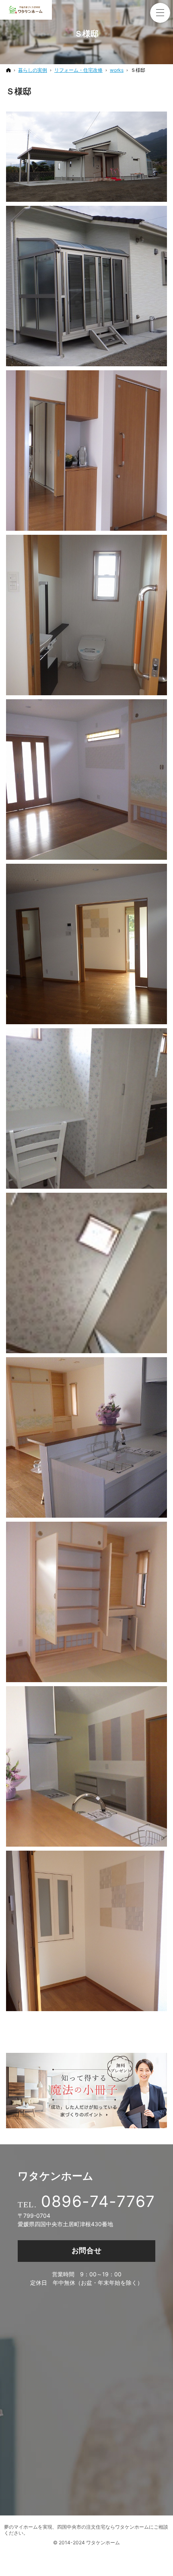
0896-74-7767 (98, 2201)
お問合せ (87, 2250)
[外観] (86, 157)
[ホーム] (8, 70)
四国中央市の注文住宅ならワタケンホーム (103, 2527)
